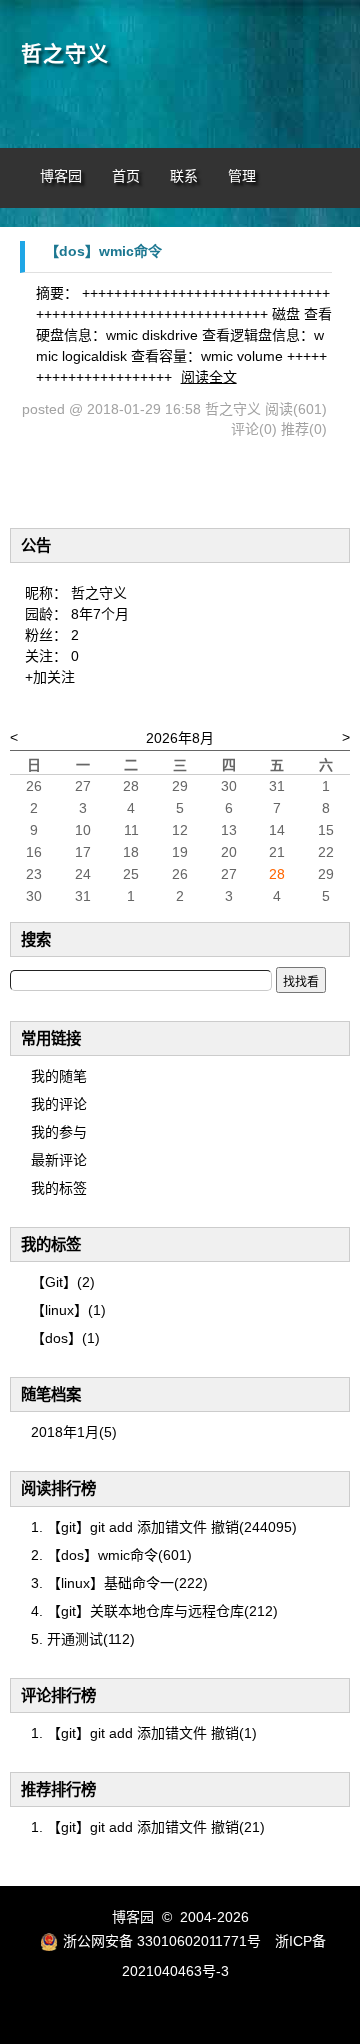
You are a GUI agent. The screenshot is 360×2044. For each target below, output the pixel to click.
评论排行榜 (58, 1695)
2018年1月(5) (74, 1432)
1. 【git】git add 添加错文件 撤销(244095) (164, 1527)
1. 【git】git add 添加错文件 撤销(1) (144, 1733)
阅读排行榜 (58, 1488)
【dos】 (65, 1338)
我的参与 (59, 1132)
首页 (126, 176)
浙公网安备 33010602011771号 (162, 1941)
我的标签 (59, 1188)
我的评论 (59, 1104)
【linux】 (68, 1310)
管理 (242, 176)
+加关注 (50, 677)
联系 (184, 176)
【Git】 (63, 1282)
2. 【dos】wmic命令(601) (111, 1555)
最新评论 (59, 1160)
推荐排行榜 (58, 1789)
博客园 (61, 176)
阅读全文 (209, 377)
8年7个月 (100, 614)
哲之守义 (65, 54)
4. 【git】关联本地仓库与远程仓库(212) (154, 1611)
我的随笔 (59, 1076)
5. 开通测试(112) (83, 1639)
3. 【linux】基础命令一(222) (119, 1583)
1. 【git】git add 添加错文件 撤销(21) (148, 1827)
